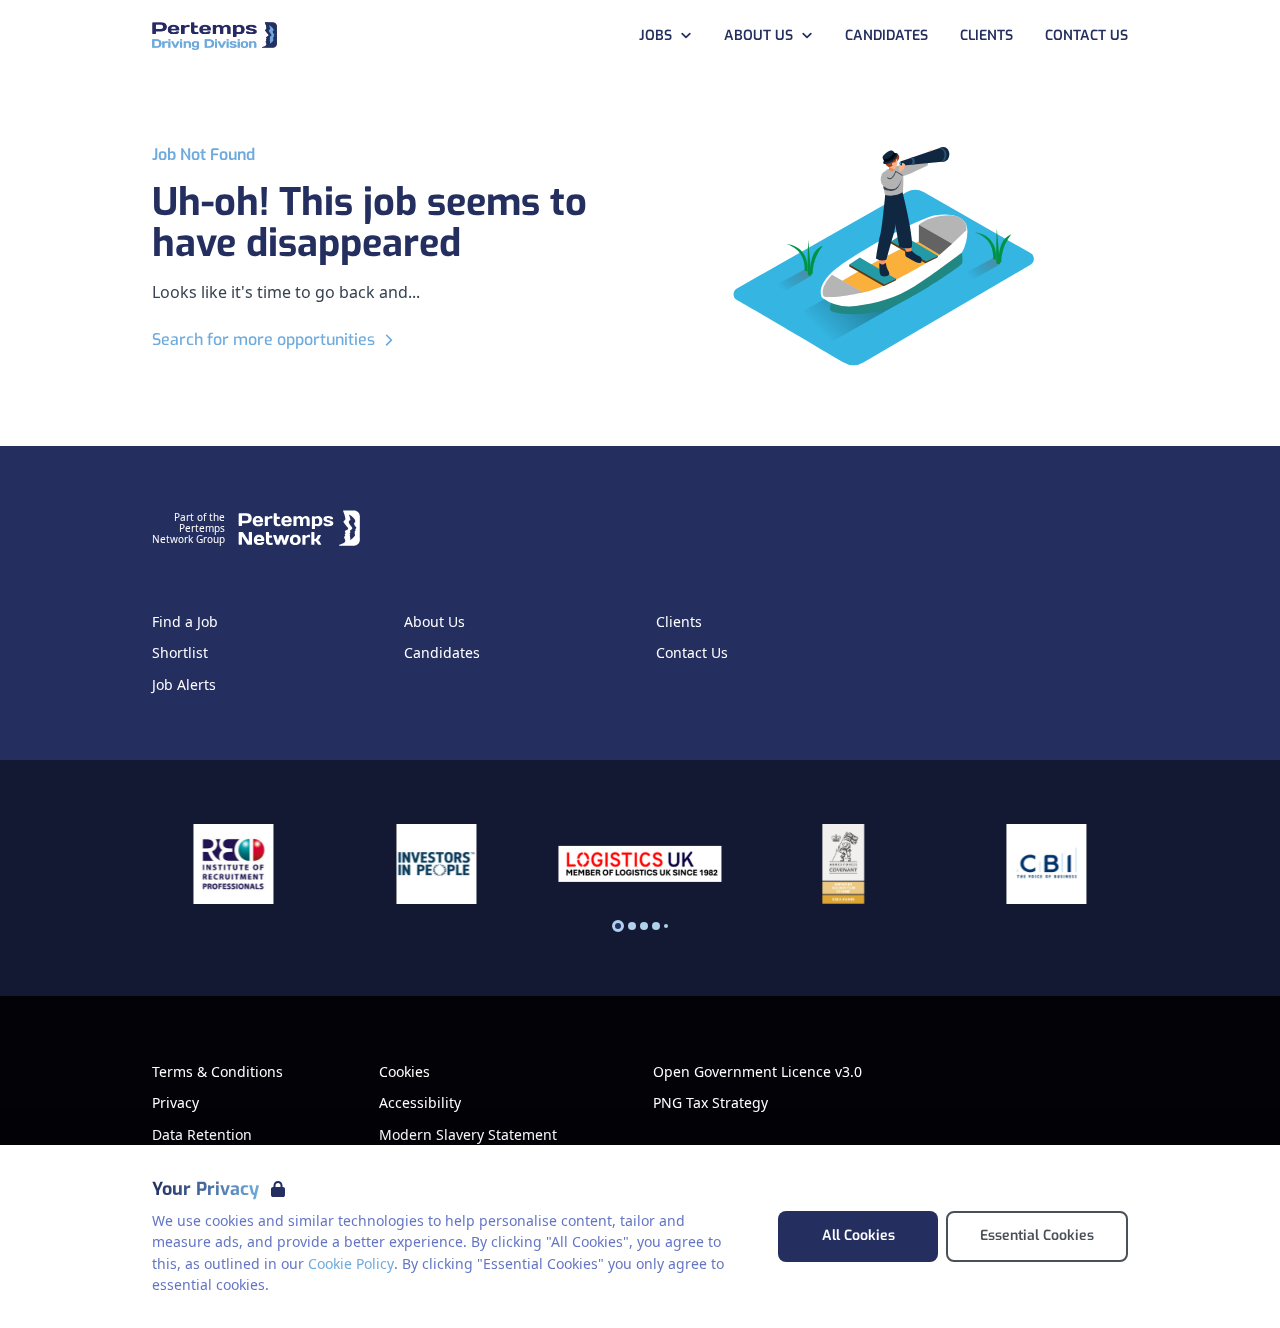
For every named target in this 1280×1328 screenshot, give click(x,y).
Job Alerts (184, 685)
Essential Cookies (1037, 1235)
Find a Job (185, 622)
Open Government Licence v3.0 (757, 1072)
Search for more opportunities (263, 339)
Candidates (886, 35)
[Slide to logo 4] (666, 926)
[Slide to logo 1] (632, 926)
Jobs (655, 35)
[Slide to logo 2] (644, 926)
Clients (986, 35)
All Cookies (858, 1235)
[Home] (214, 36)
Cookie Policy (351, 1263)
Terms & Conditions (217, 1072)
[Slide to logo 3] (656, 926)
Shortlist (180, 653)
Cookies (404, 1072)
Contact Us (1086, 35)
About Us (758, 35)
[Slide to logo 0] (618, 926)
